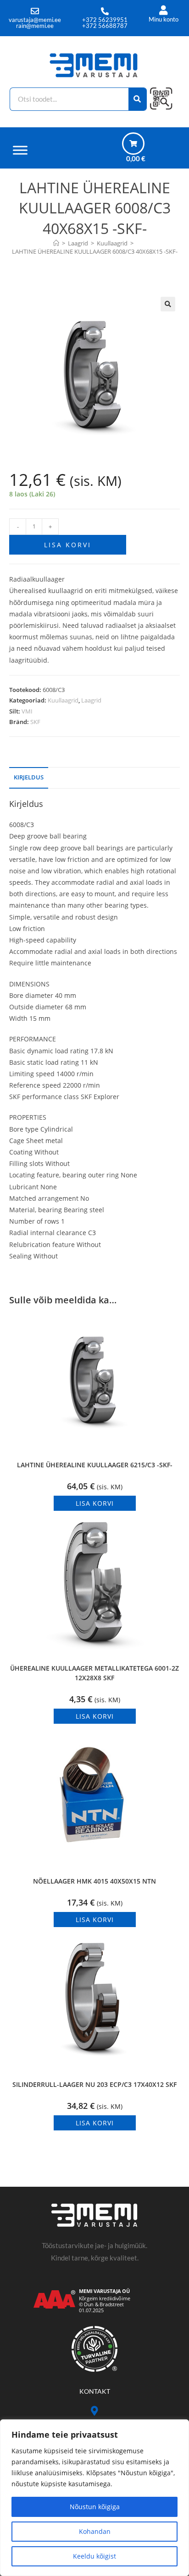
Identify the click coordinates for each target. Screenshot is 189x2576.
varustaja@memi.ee (35, 20)
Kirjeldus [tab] (29, 777)
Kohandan (95, 2531)
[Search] (138, 99)
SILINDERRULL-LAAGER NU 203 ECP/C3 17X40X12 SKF (94, 2084)
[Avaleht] (56, 243)
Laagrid (91, 700)
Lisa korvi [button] (95, 1503)
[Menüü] (20, 150)
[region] (94, 2498)
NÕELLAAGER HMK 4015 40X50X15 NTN (94, 1881)
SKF (35, 722)
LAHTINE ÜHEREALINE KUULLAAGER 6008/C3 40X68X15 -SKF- (95, 251)
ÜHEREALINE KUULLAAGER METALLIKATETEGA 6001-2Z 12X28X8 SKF (94, 1673)
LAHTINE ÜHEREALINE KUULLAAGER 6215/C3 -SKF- (95, 1465)
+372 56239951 (105, 20)
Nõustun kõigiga (95, 2507)
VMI (27, 711)
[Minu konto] (164, 10)
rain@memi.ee (35, 26)
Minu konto (164, 19)
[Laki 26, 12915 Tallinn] (95, 2411)
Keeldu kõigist (94, 2556)
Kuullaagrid (63, 700)
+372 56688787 (105, 26)
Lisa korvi (68, 545)
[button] (168, 304)
